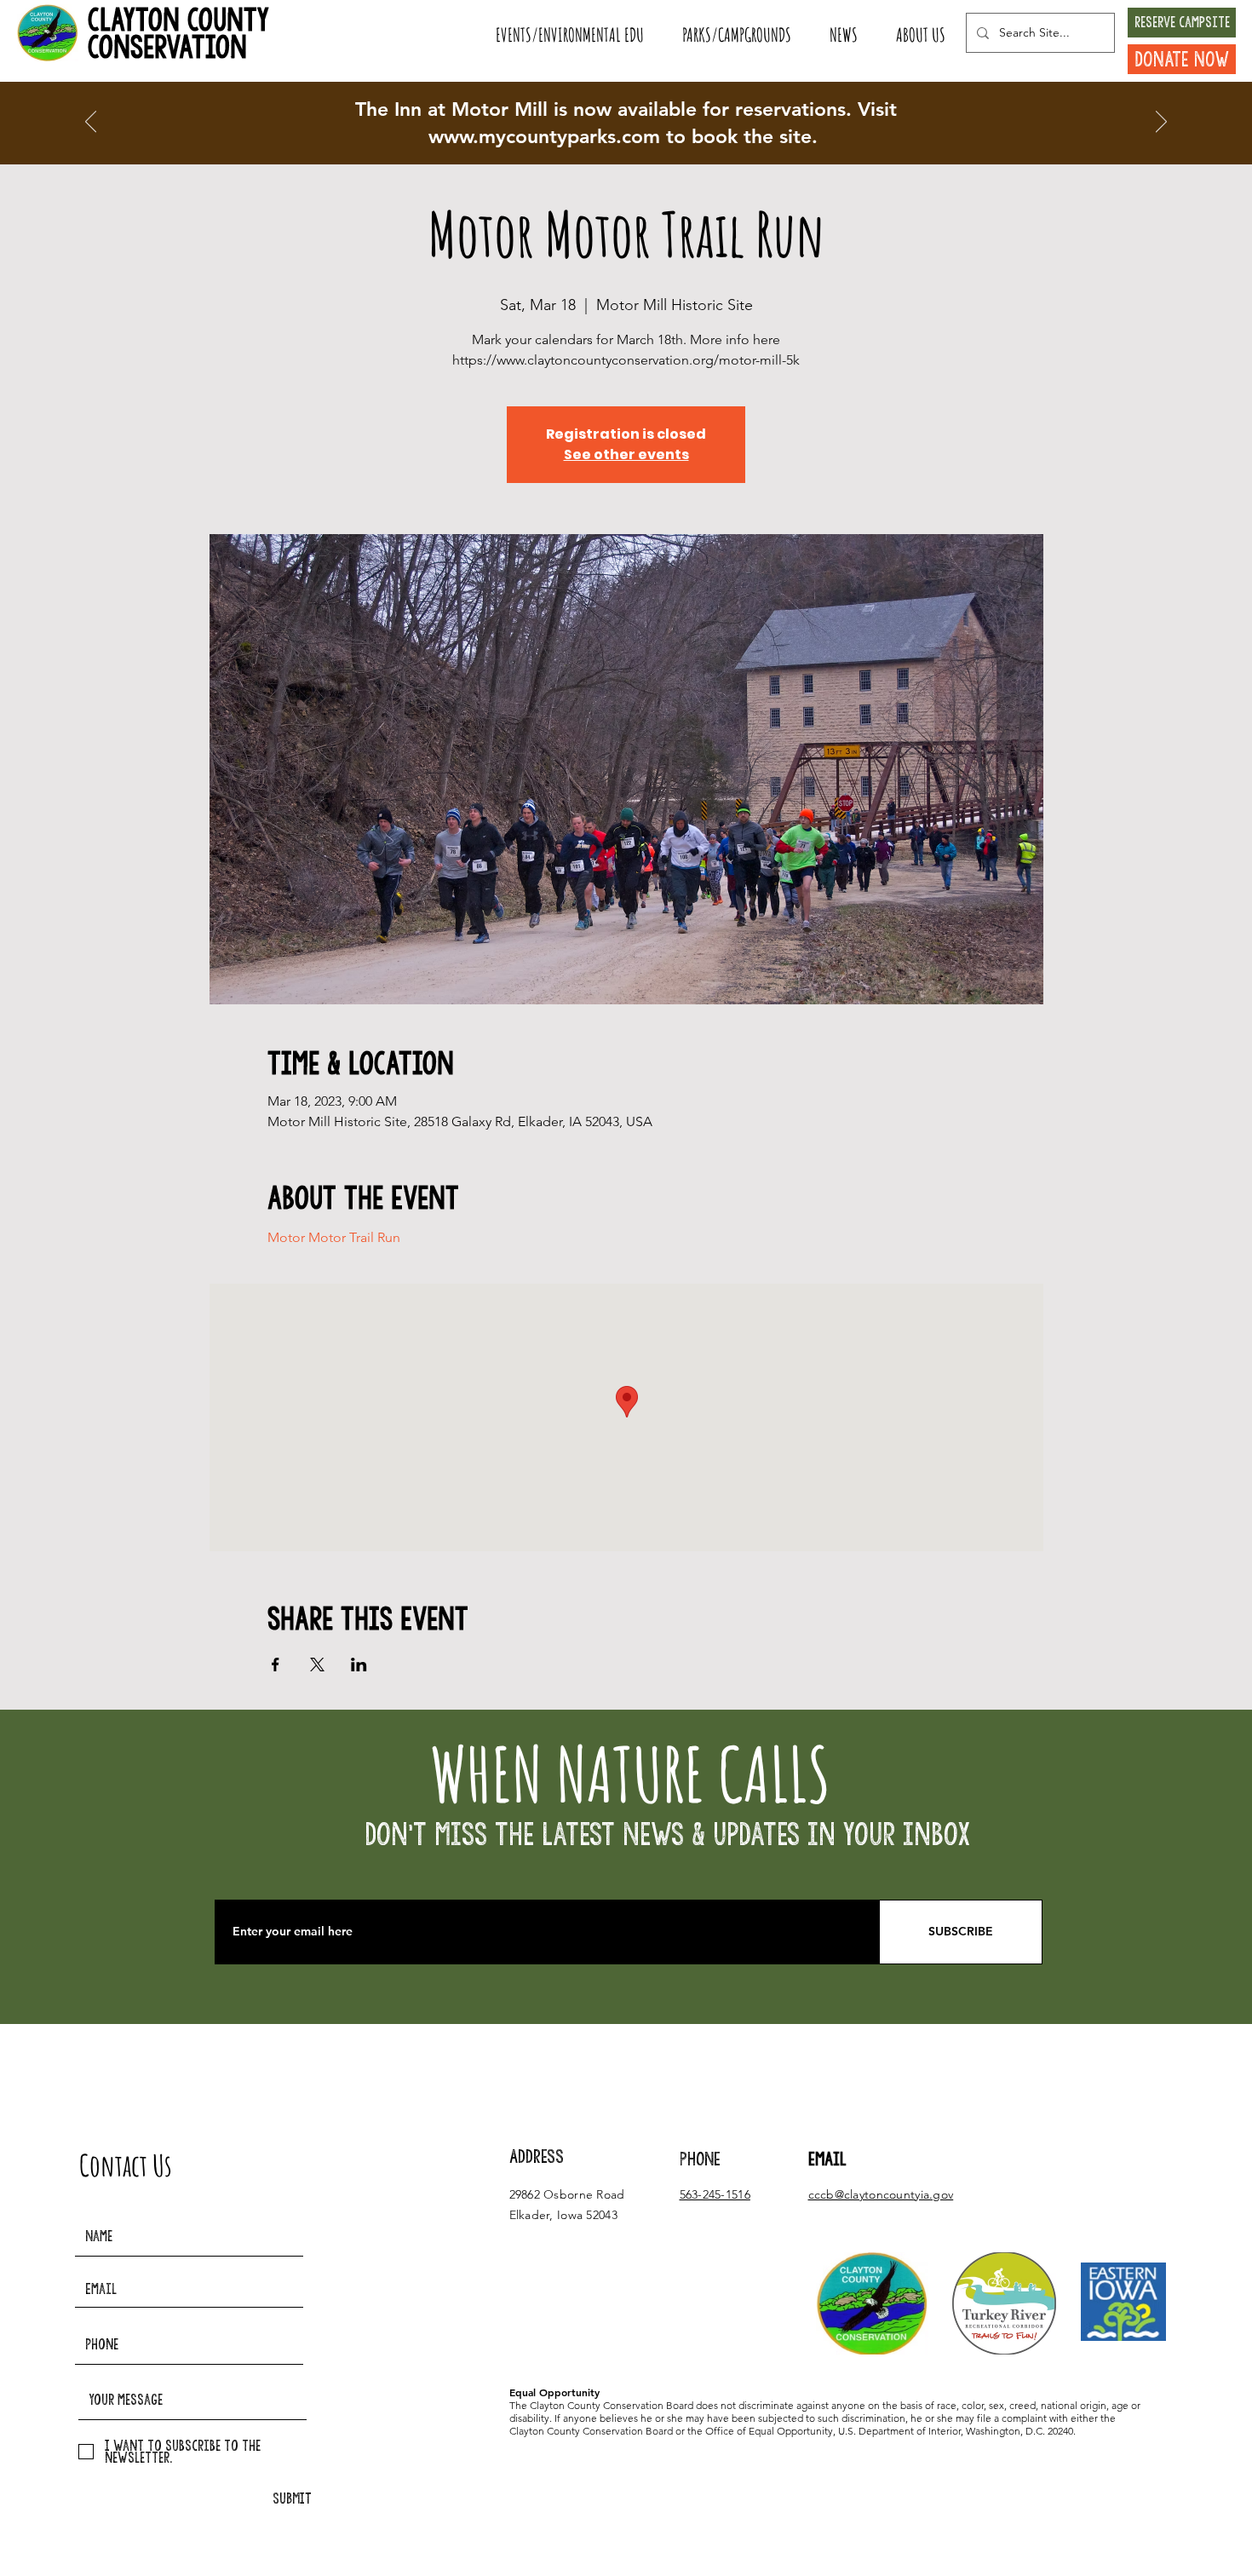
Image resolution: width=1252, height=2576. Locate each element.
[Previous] (91, 123)
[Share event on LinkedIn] (359, 1665)
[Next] (1161, 123)
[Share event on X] (317, 1665)
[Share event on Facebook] (276, 1665)
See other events (626, 454)
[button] (569, 35)
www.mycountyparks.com (544, 136)
